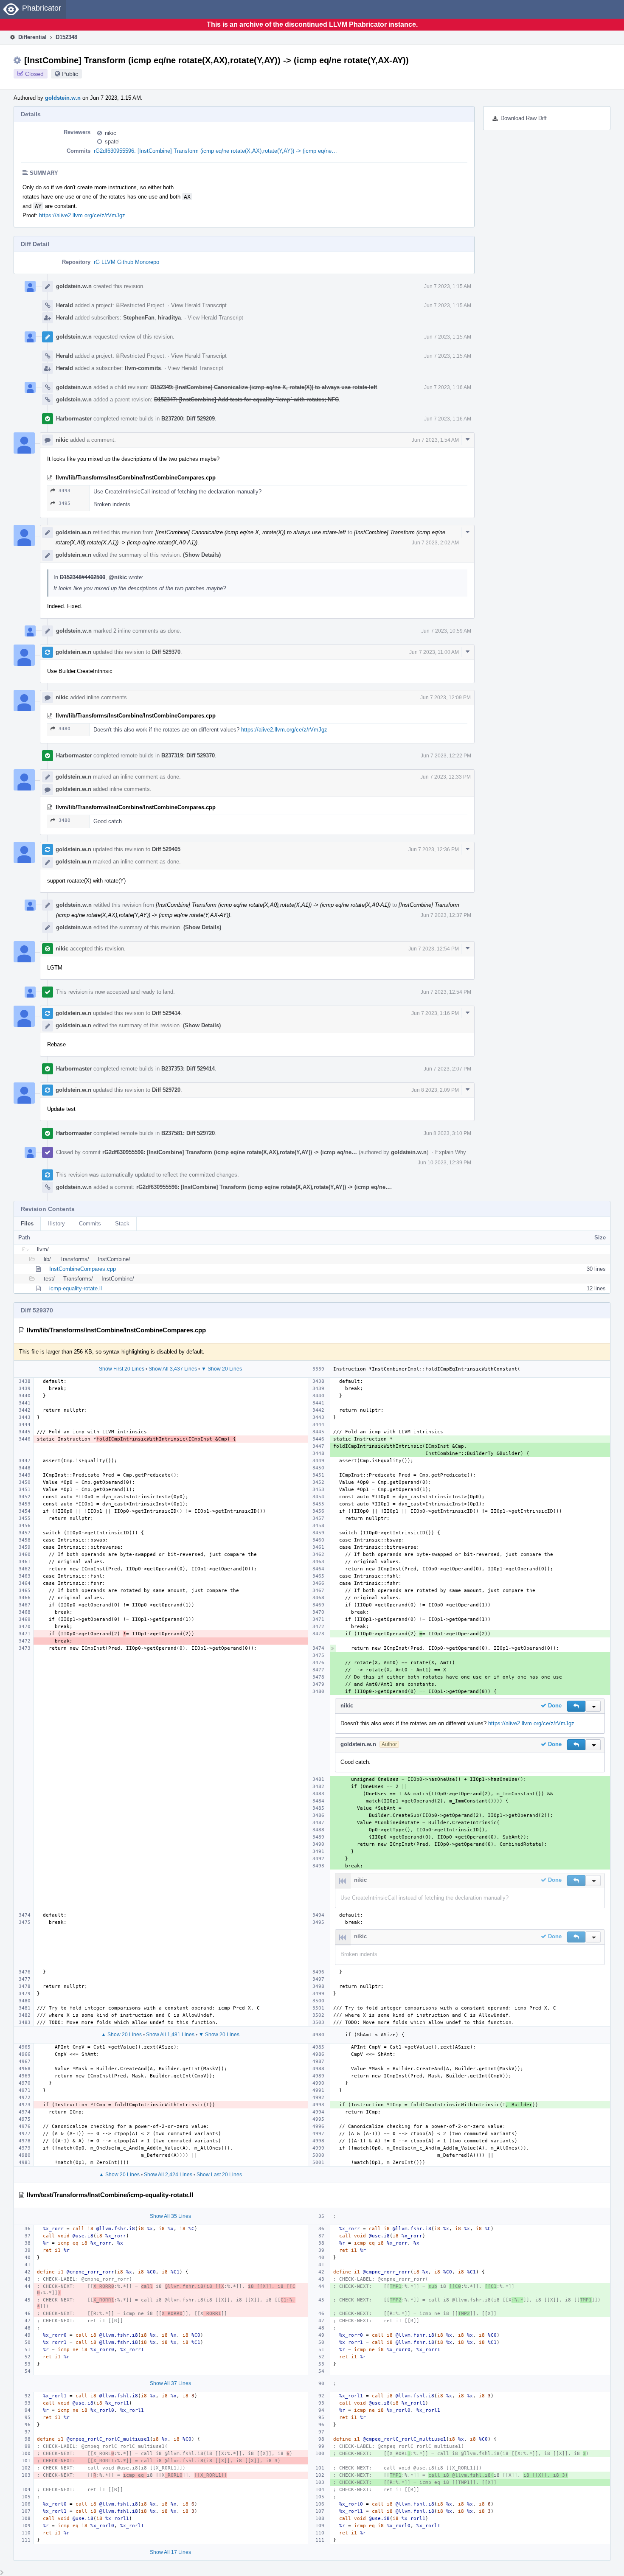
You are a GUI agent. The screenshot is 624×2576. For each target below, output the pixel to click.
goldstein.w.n (63, 98)
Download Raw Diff (524, 118)
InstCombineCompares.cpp (83, 1269)
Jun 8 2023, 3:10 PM (447, 1133)
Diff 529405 (166, 849)
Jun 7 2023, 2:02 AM (435, 543)
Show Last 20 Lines (219, 2175)
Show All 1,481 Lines (170, 2035)
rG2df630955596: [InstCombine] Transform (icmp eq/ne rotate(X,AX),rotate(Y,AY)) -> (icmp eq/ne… (215, 151)
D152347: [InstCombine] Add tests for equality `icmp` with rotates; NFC (246, 399)
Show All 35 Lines (170, 2216)
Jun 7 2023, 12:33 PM (446, 777)
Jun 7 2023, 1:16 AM (448, 387)
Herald (65, 305)
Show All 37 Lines (170, 2383)
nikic (111, 133)
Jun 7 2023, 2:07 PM (447, 1069)
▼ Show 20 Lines (222, 1369)
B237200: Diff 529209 (188, 419)
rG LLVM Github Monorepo (126, 262)
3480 (65, 729)
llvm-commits (143, 368)
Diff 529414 (166, 1013)
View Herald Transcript (199, 305)
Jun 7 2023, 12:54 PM (434, 949)
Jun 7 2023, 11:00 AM (434, 652)
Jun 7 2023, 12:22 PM (446, 756)
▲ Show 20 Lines (121, 2035)
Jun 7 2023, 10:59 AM (446, 631)
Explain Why (451, 1152)
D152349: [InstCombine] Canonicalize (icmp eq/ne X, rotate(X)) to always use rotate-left (264, 387)
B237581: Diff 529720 (188, 1133)
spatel (112, 142)
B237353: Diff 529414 (188, 1069)
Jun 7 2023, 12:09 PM (446, 698)
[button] (576, 1706)
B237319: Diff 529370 (188, 755)
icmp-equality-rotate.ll (76, 1288)
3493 (65, 491)
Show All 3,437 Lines (173, 1369)
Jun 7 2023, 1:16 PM (435, 1013)
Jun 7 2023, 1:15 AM (448, 286)
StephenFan (139, 318)
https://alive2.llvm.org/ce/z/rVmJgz (82, 215)
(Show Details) (202, 555)
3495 (65, 503)
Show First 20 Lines (122, 1369)
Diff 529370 (166, 652)
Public (70, 74)
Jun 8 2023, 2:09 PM (435, 1090)
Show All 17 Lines (170, 2552)
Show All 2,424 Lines (168, 2175)
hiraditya (169, 318)
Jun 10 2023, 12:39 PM (444, 1163)
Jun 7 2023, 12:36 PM (434, 849)
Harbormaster (74, 419)
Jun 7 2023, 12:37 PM (446, 915)
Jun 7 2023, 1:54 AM (435, 440)
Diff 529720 (166, 1090)
